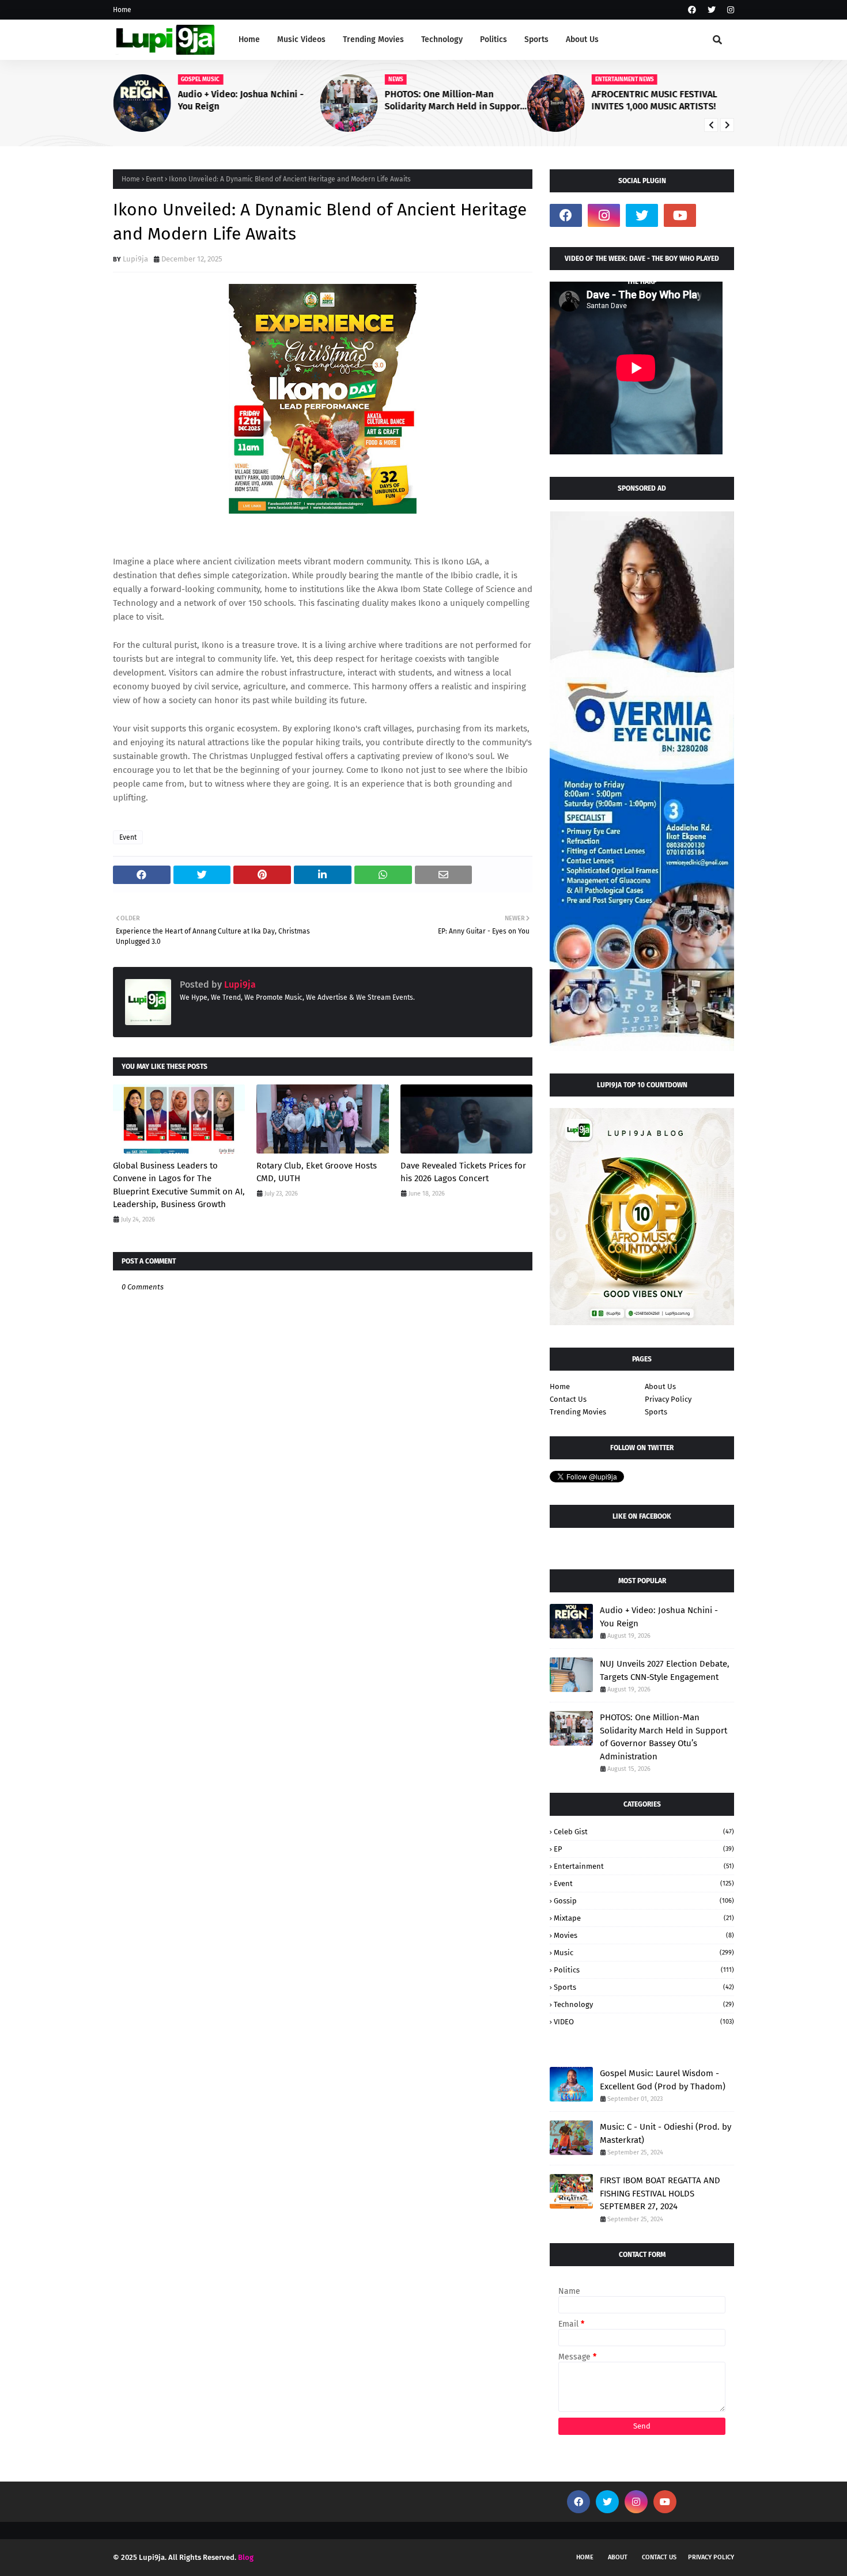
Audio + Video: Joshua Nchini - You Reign (241, 100)
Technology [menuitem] (442, 39)
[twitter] (712, 10)
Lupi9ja (135, 259)
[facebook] (692, 10)
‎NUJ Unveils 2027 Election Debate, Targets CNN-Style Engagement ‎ (665, 1670)
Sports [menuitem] (536, 39)
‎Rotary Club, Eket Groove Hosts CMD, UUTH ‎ (317, 1172)
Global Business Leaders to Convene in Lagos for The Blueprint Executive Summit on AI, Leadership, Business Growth (179, 1185)
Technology (644, 2004)
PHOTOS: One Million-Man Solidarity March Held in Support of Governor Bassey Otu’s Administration (454, 101)
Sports (656, 1412)
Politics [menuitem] (494, 39)
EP (644, 1849)
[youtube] (680, 215)
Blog (246, 2557)
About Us (660, 1386)
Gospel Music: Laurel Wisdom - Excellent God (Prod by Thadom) (663, 2080)
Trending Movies (578, 1412)
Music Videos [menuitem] (301, 39)
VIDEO (644, 2022)
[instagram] (729, 10)
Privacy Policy (668, 1399)
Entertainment (644, 1866)
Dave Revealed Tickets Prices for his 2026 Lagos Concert (463, 1172)
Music (644, 1953)
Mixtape (644, 1918)
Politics (644, 1970)
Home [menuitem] (249, 39)
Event (154, 179)
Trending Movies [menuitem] (373, 39)
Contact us (659, 2557)
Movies (644, 1935)
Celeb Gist (644, 1832)
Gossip (644, 1901)
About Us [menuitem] (582, 39)
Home (122, 10)
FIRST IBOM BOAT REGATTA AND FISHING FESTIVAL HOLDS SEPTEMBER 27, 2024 (660, 2193)
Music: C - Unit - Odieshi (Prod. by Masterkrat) (665, 2133)
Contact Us (568, 1399)
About (618, 2557)
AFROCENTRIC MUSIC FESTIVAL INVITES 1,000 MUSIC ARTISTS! (655, 100)
